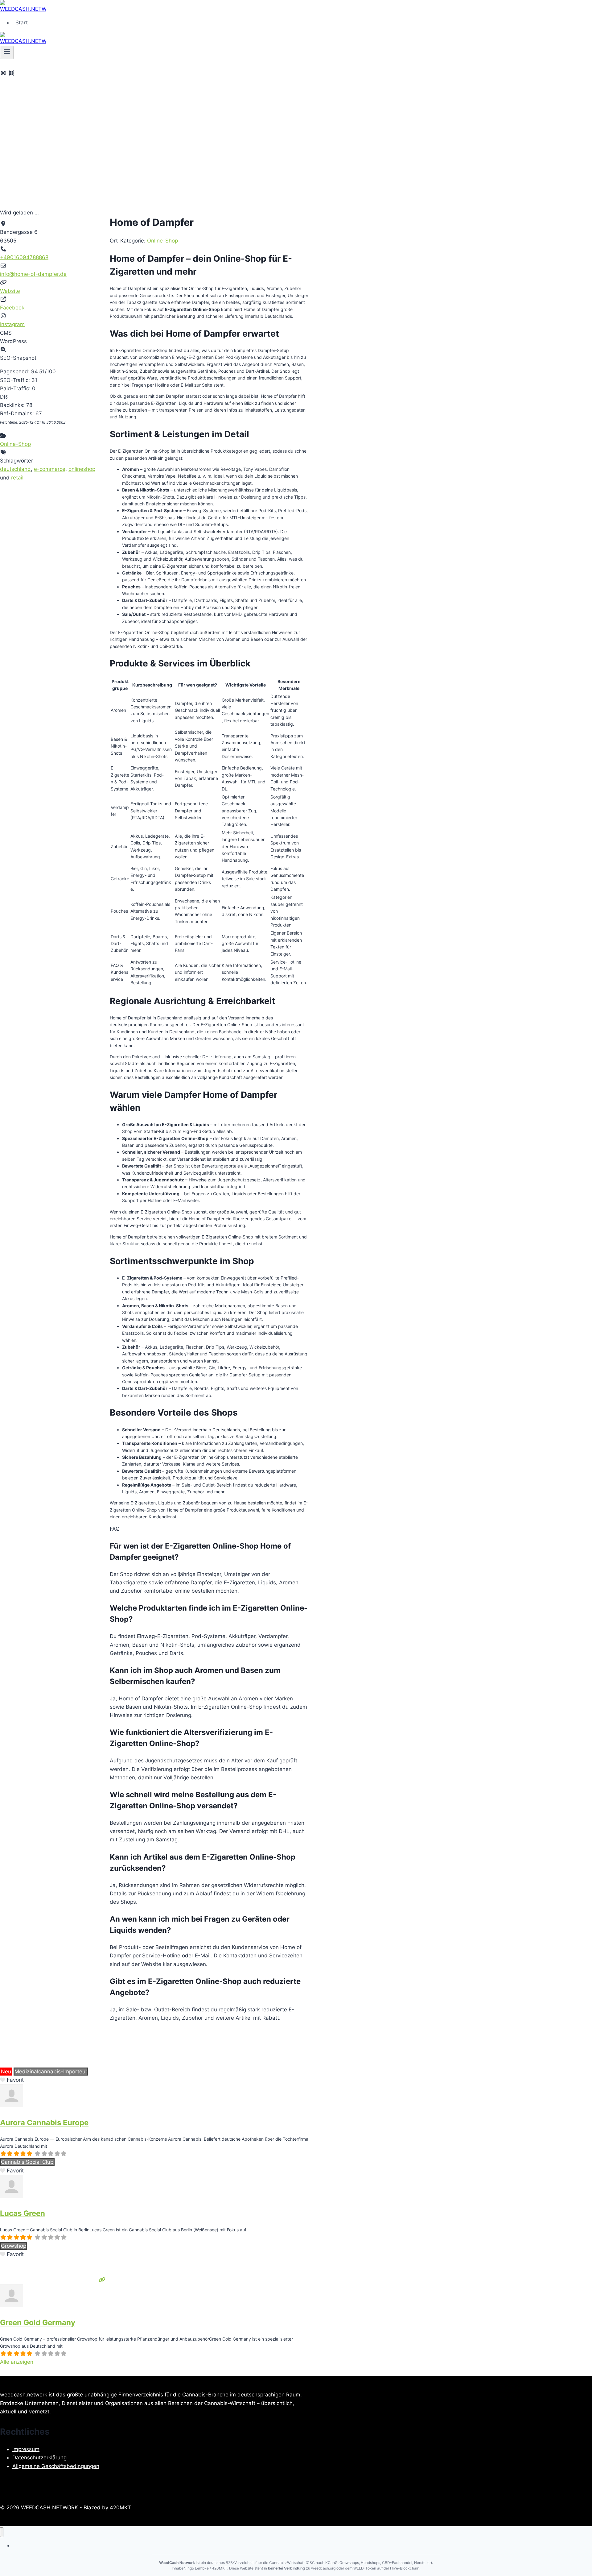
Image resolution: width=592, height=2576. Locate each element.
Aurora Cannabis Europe (44, 2123)
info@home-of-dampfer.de (33, 274)
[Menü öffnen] (7, 52)
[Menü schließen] (2, 2532)
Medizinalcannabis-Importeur (51, 2072)
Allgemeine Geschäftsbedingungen (56, 2466)
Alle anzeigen (17, 2362)
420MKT (120, 2508)
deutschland (15, 469)
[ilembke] (12, 2105)
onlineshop (82, 469)
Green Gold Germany (38, 2323)
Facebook (12, 308)
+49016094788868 (24, 257)
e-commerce (50, 469)
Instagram (12, 324)
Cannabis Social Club (27, 2162)
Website (10, 291)
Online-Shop (15, 444)
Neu (6, 2072)
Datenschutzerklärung (39, 2458)
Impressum (26, 2449)
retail (17, 478)
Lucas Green (23, 2213)
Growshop (14, 2246)
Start (22, 23)
